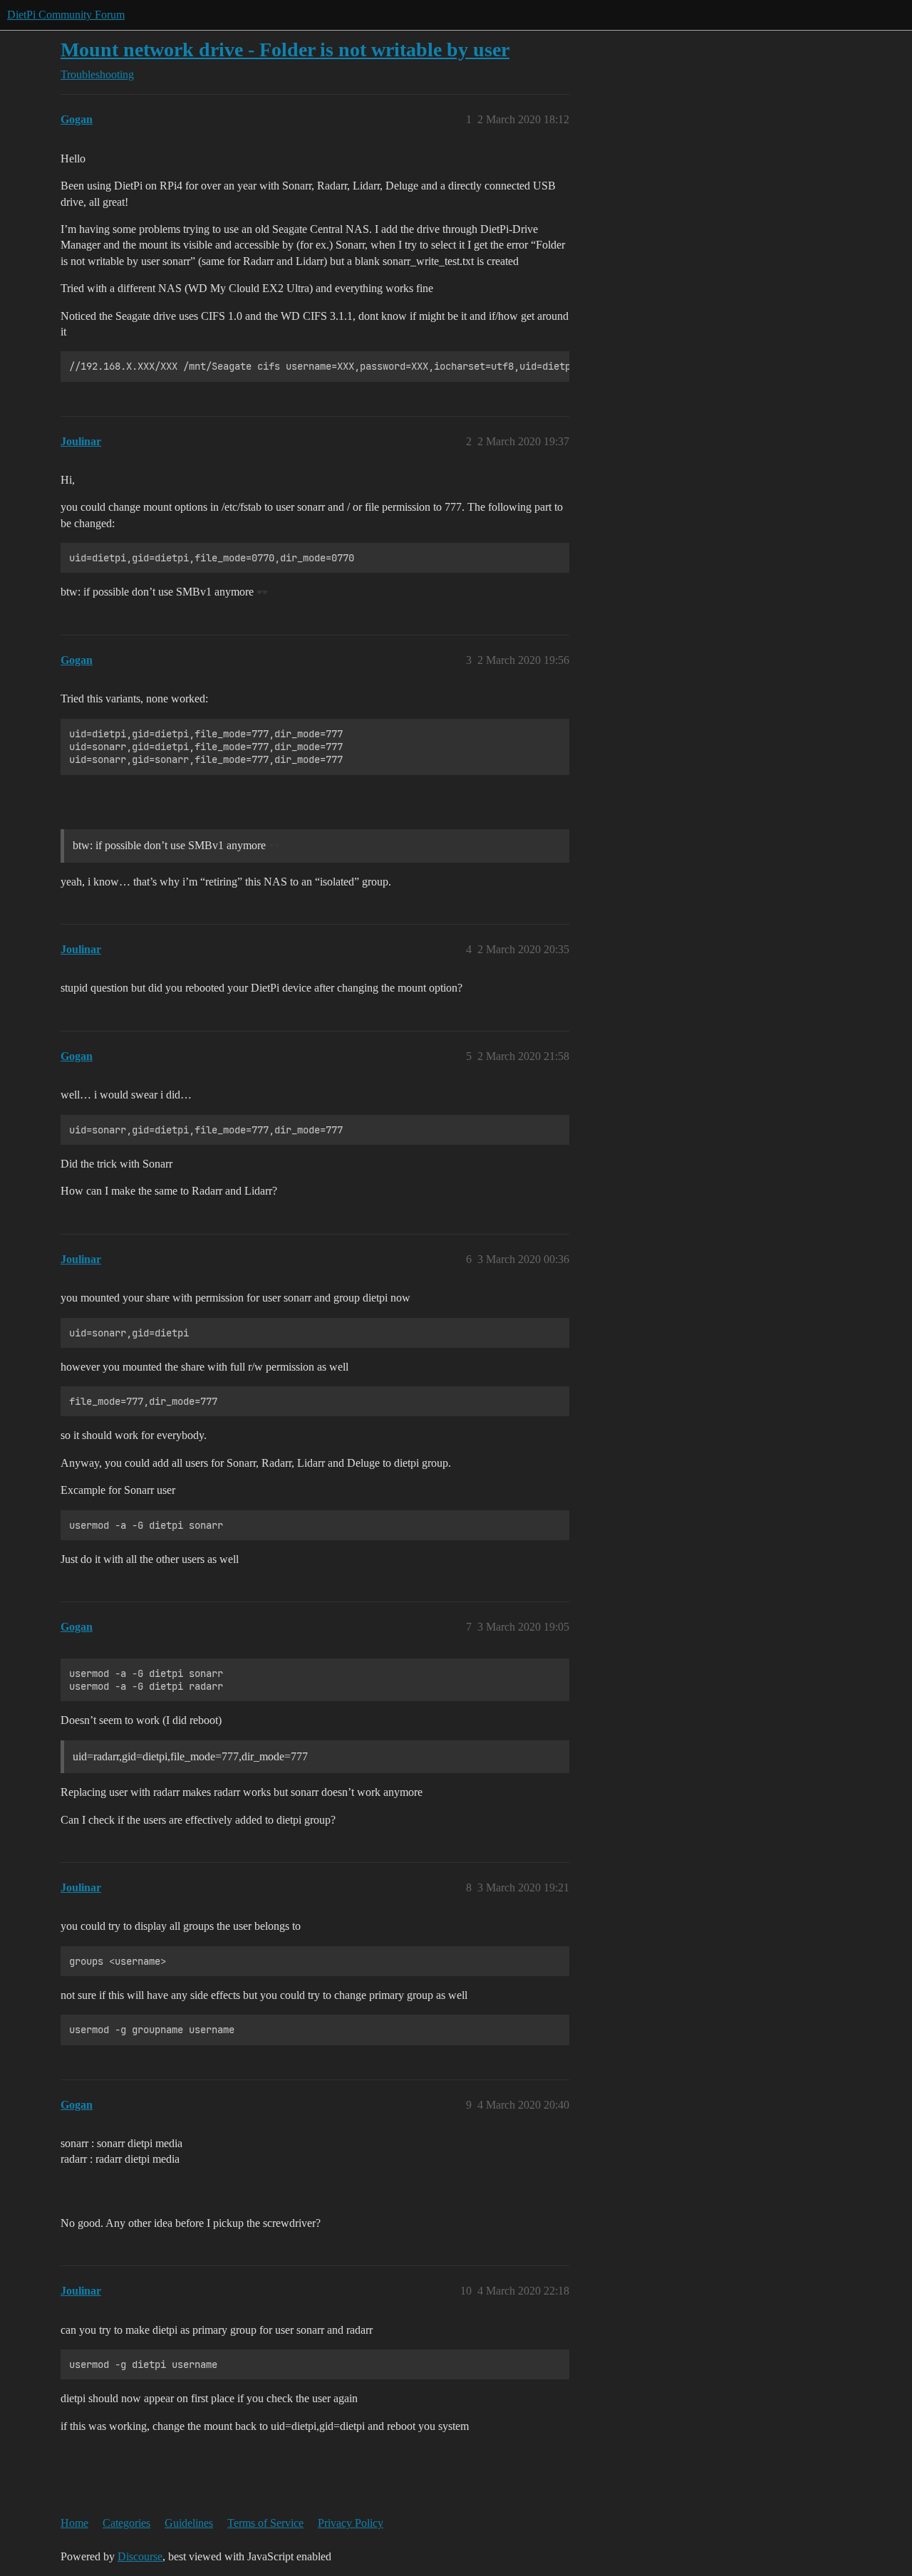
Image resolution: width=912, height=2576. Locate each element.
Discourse (140, 2556)
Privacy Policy (351, 2523)
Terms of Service (265, 2523)
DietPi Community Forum (66, 15)
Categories (126, 2523)
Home (74, 2523)
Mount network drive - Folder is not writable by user (285, 50)
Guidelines (189, 2523)
